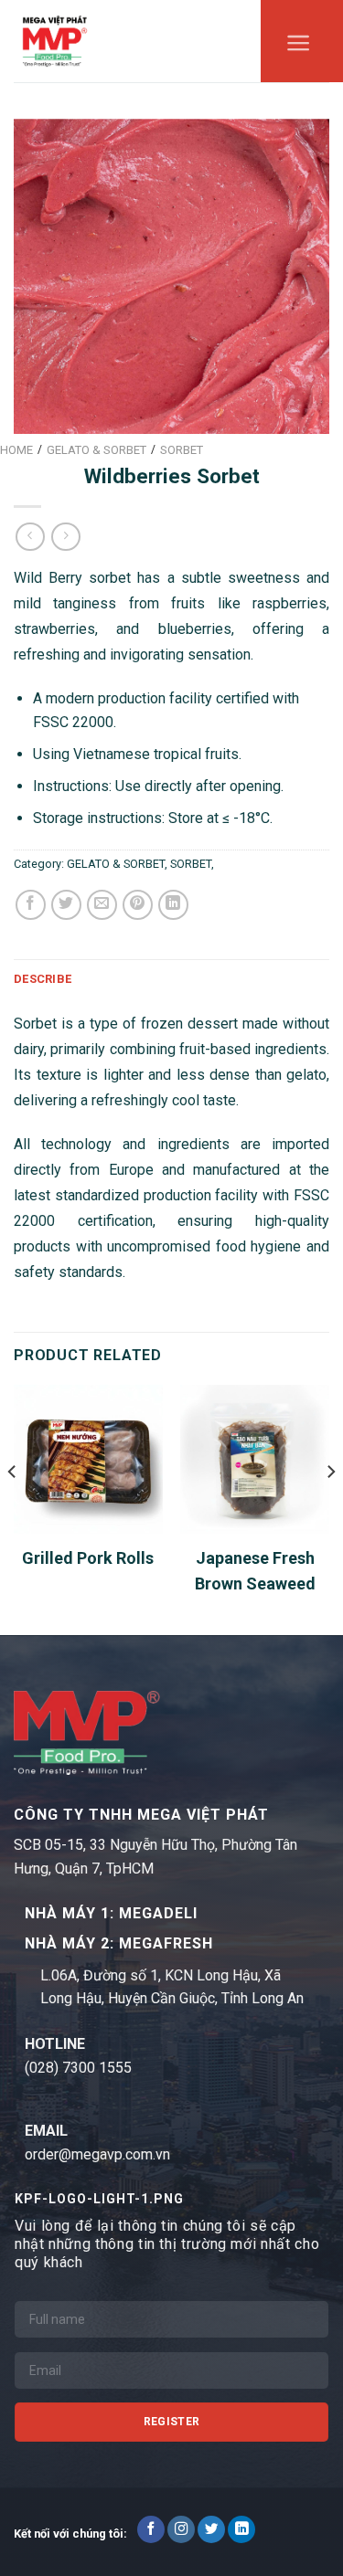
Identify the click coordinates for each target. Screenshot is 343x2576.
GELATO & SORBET (116, 864)
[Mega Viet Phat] (55, 41)
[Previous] (13, 1508)
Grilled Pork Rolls (88, 1558)
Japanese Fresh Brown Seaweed (255, 1571)
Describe (43, 979)
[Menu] (299, 48)
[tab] (171, 979)
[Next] (330, 1508)
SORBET (191, 864)
